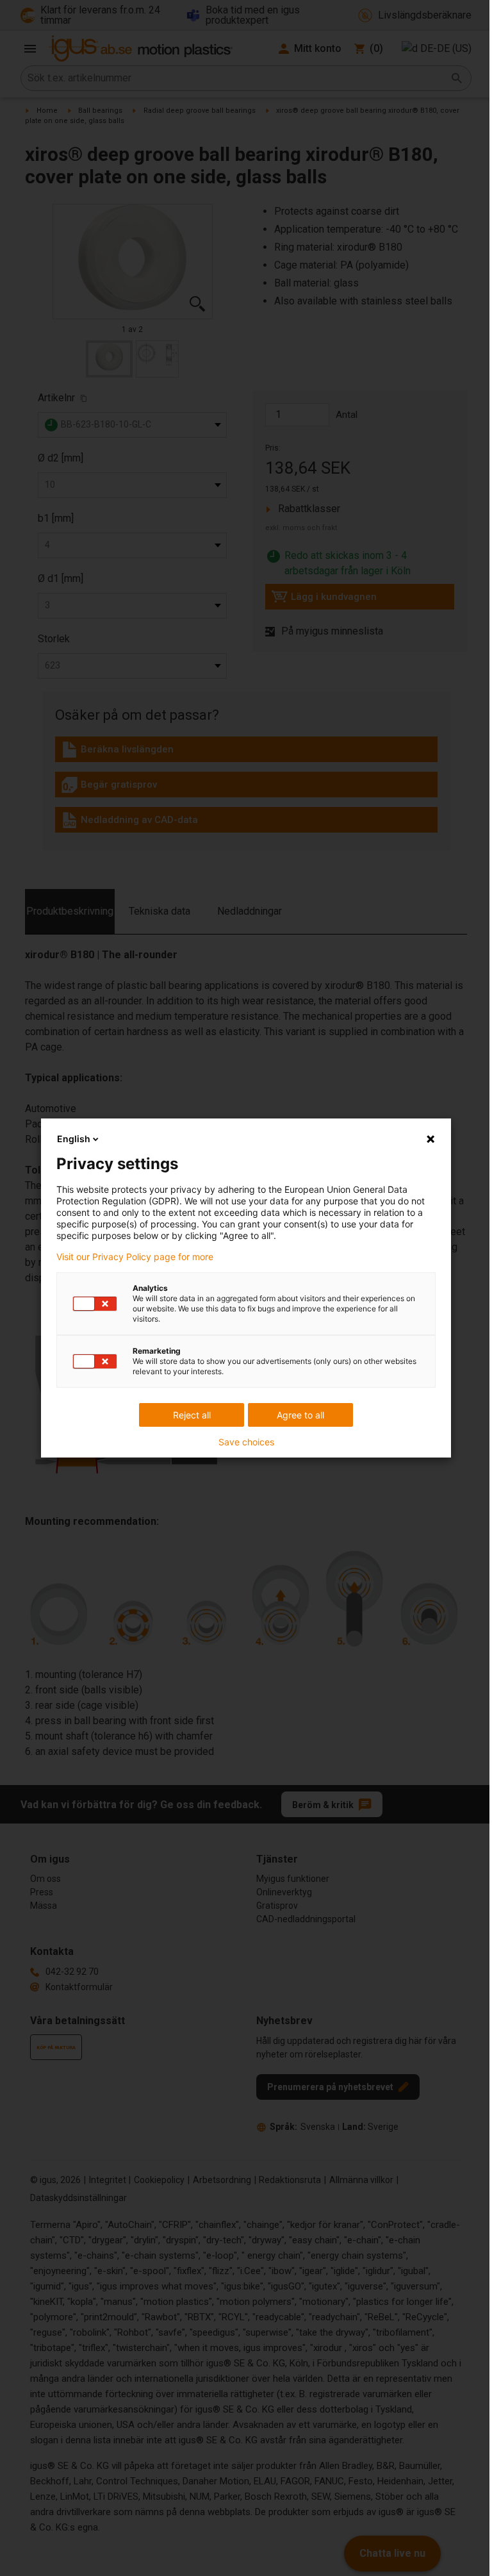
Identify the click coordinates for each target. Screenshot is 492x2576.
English (74, 1139)
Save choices (246, 1442)
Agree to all (300, 1415)
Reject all (192, 1415)
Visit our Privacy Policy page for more (135, 1257)
